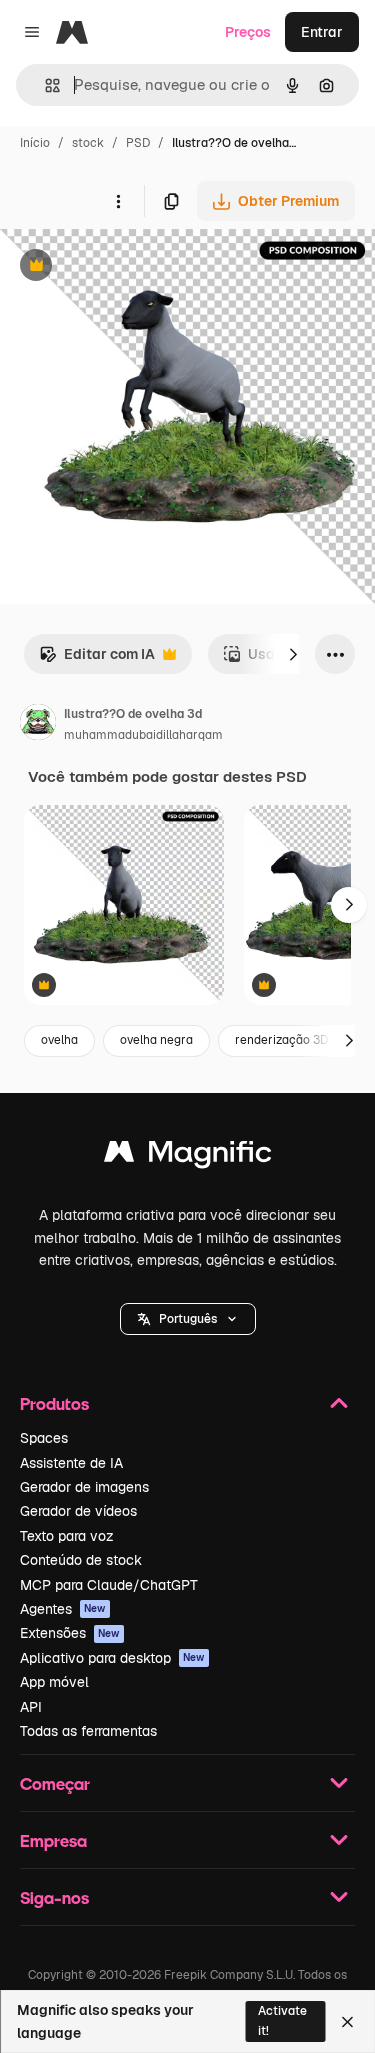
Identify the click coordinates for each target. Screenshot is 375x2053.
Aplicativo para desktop (112, 1658)
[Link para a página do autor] (38, 725)
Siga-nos (54, 1897)
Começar (55, 1783)
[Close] (347, 2022)
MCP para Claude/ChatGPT (109, 1585)
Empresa (53, 1840)
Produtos (54, 1403)
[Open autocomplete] (44, 85)
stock (88, 143)
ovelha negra (156, 1040)
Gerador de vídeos (78, 1511)
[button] (188, 1319)
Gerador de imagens (84, 1487)
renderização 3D (281, 1040)
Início (35, 143)
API (31, 1707)
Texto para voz (67, 1536)
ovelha (59, 1040)
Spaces (44, 1438)
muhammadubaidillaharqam (143, 735)
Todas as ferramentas (88, 1731)
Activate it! (282, 2020)
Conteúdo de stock (81, 1560)
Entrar (322, 32)
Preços (248, 32)
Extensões (70, 1633)
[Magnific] (188, 1156)
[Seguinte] (293, 654)
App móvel (54, 1682)
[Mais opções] (118, 201)
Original (128, 267)
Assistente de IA (71, 1463)
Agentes (63, 1609)
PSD (138, 143)
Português (188, 1319)
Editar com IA (97, 659)
